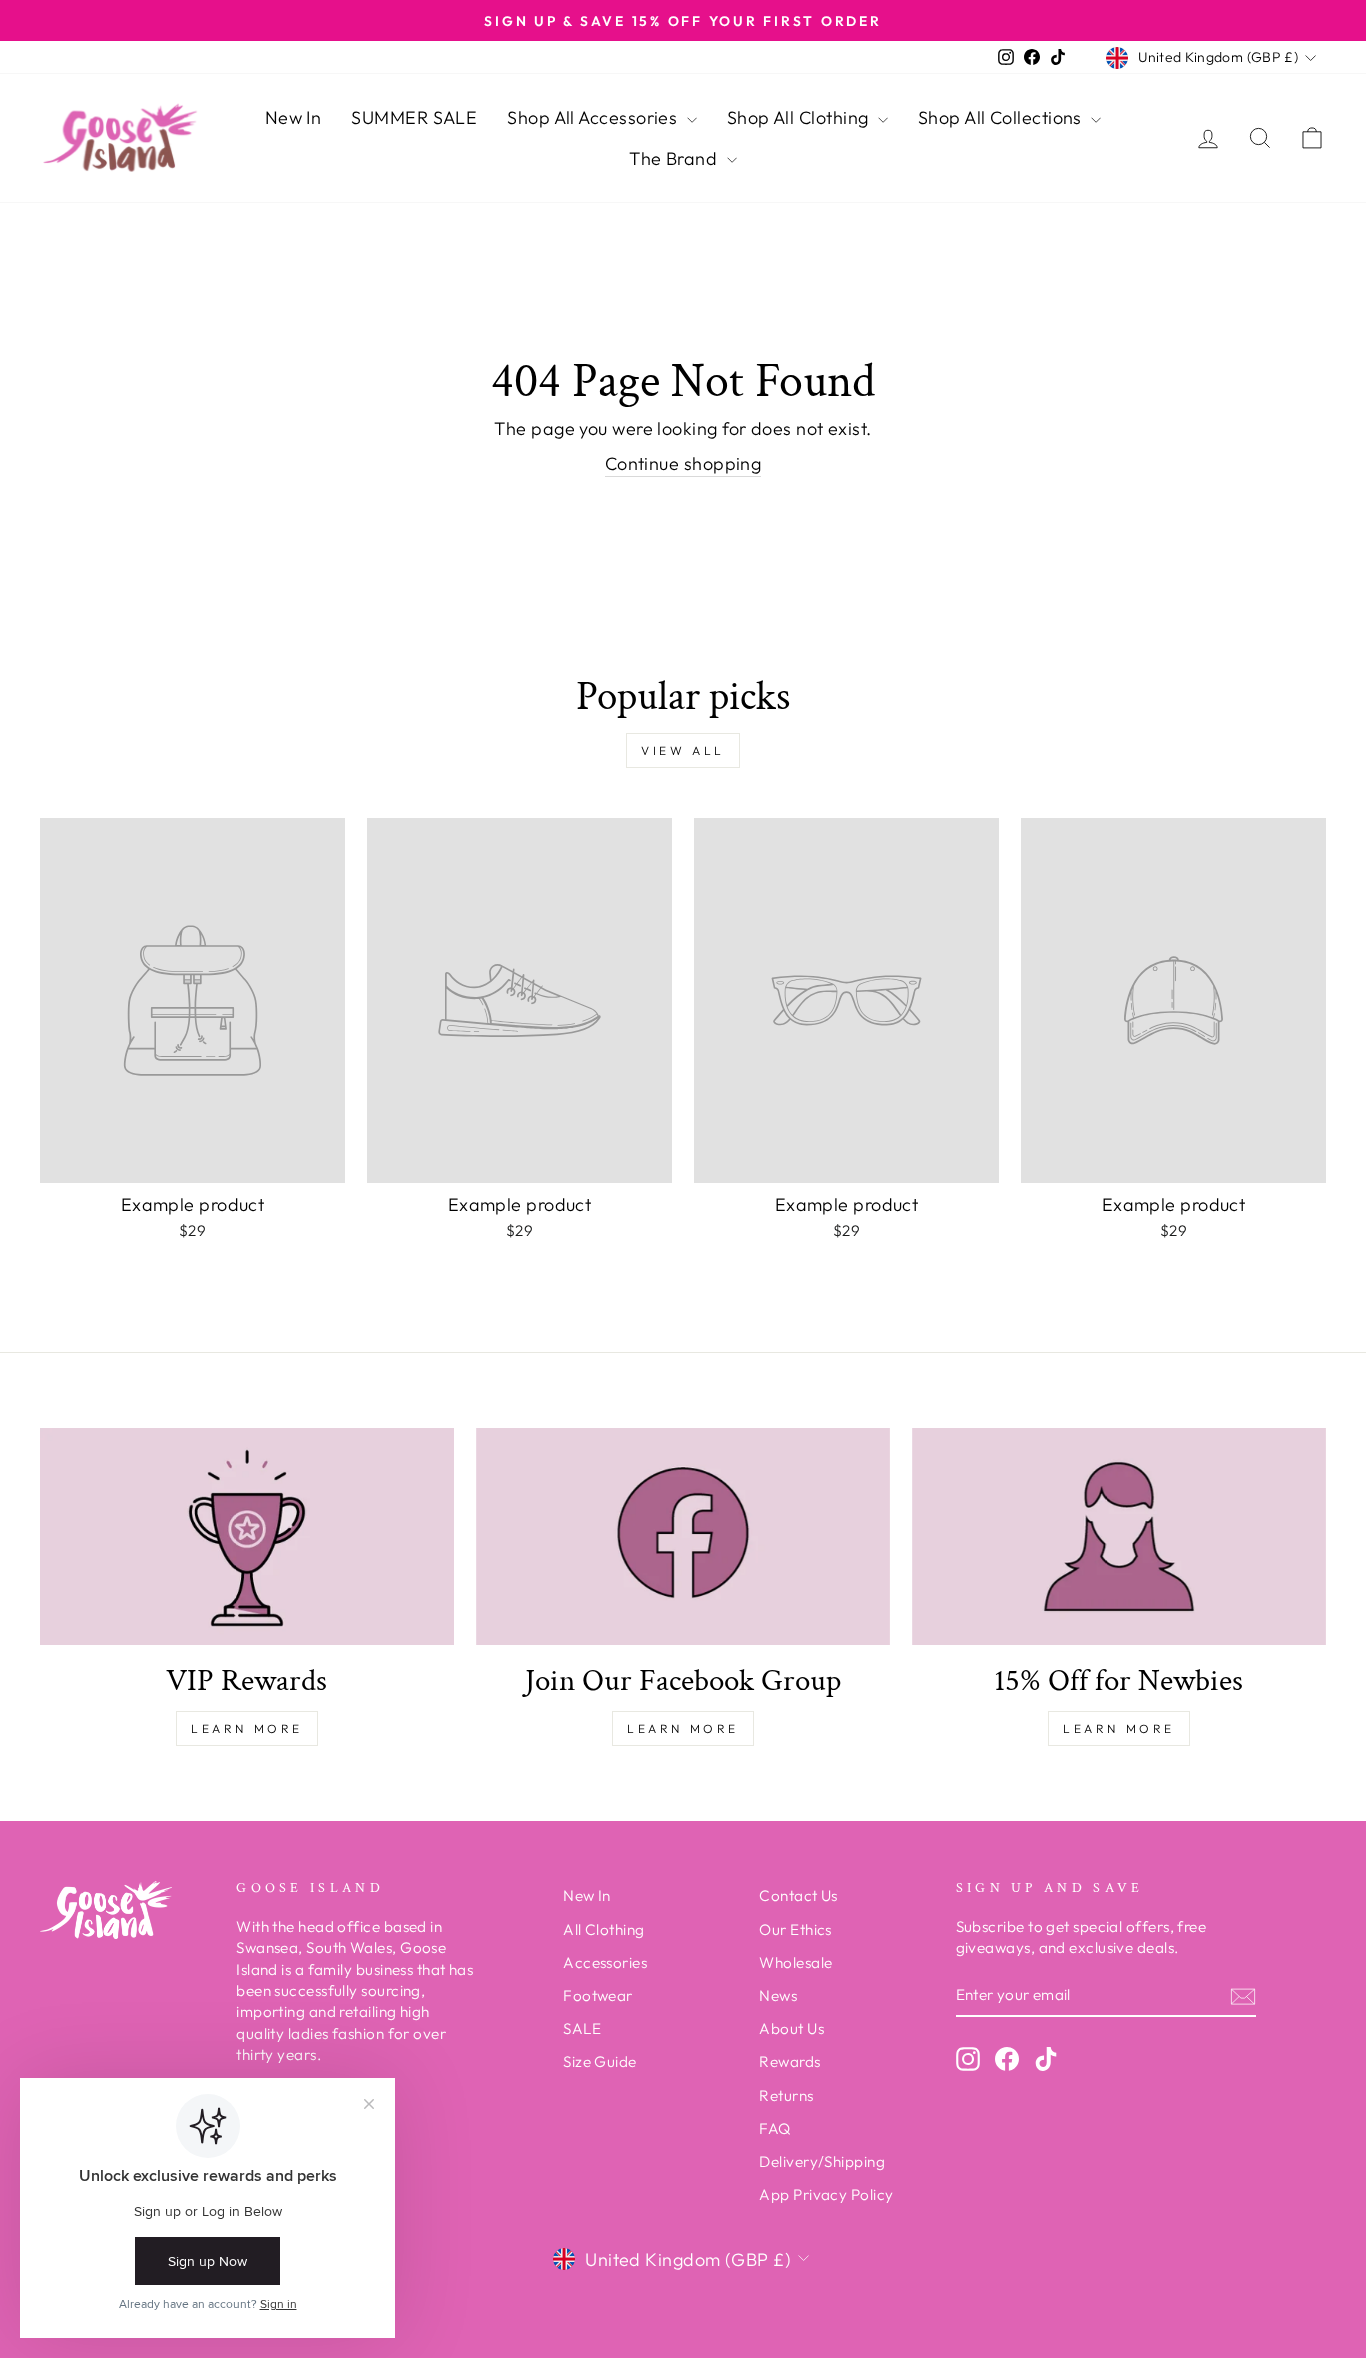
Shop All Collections (1002, 117)
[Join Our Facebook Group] (683, 1536)
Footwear (598, 1995)
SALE (582, 2028)
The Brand (675, 158)
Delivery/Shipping (822, 2161)
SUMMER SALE (414, 117)
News (778, 1995)
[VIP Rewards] (247, 1536)
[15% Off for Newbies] (1119, 1536)
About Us (791, 2028)
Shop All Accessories (594, 117)
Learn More (247, 1728)
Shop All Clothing (800, 117)
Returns (786, 2095)
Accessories (605, 1962)
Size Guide (600, 2061)
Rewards (789, 2061)
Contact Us (798, 1895)
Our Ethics (795, 1929)
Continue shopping (683, 463)
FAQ (774, 2128)
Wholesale (795, 1962)
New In (293, 117)
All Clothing (603, 1929)
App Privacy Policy (826, 2194)
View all (683, 750)
